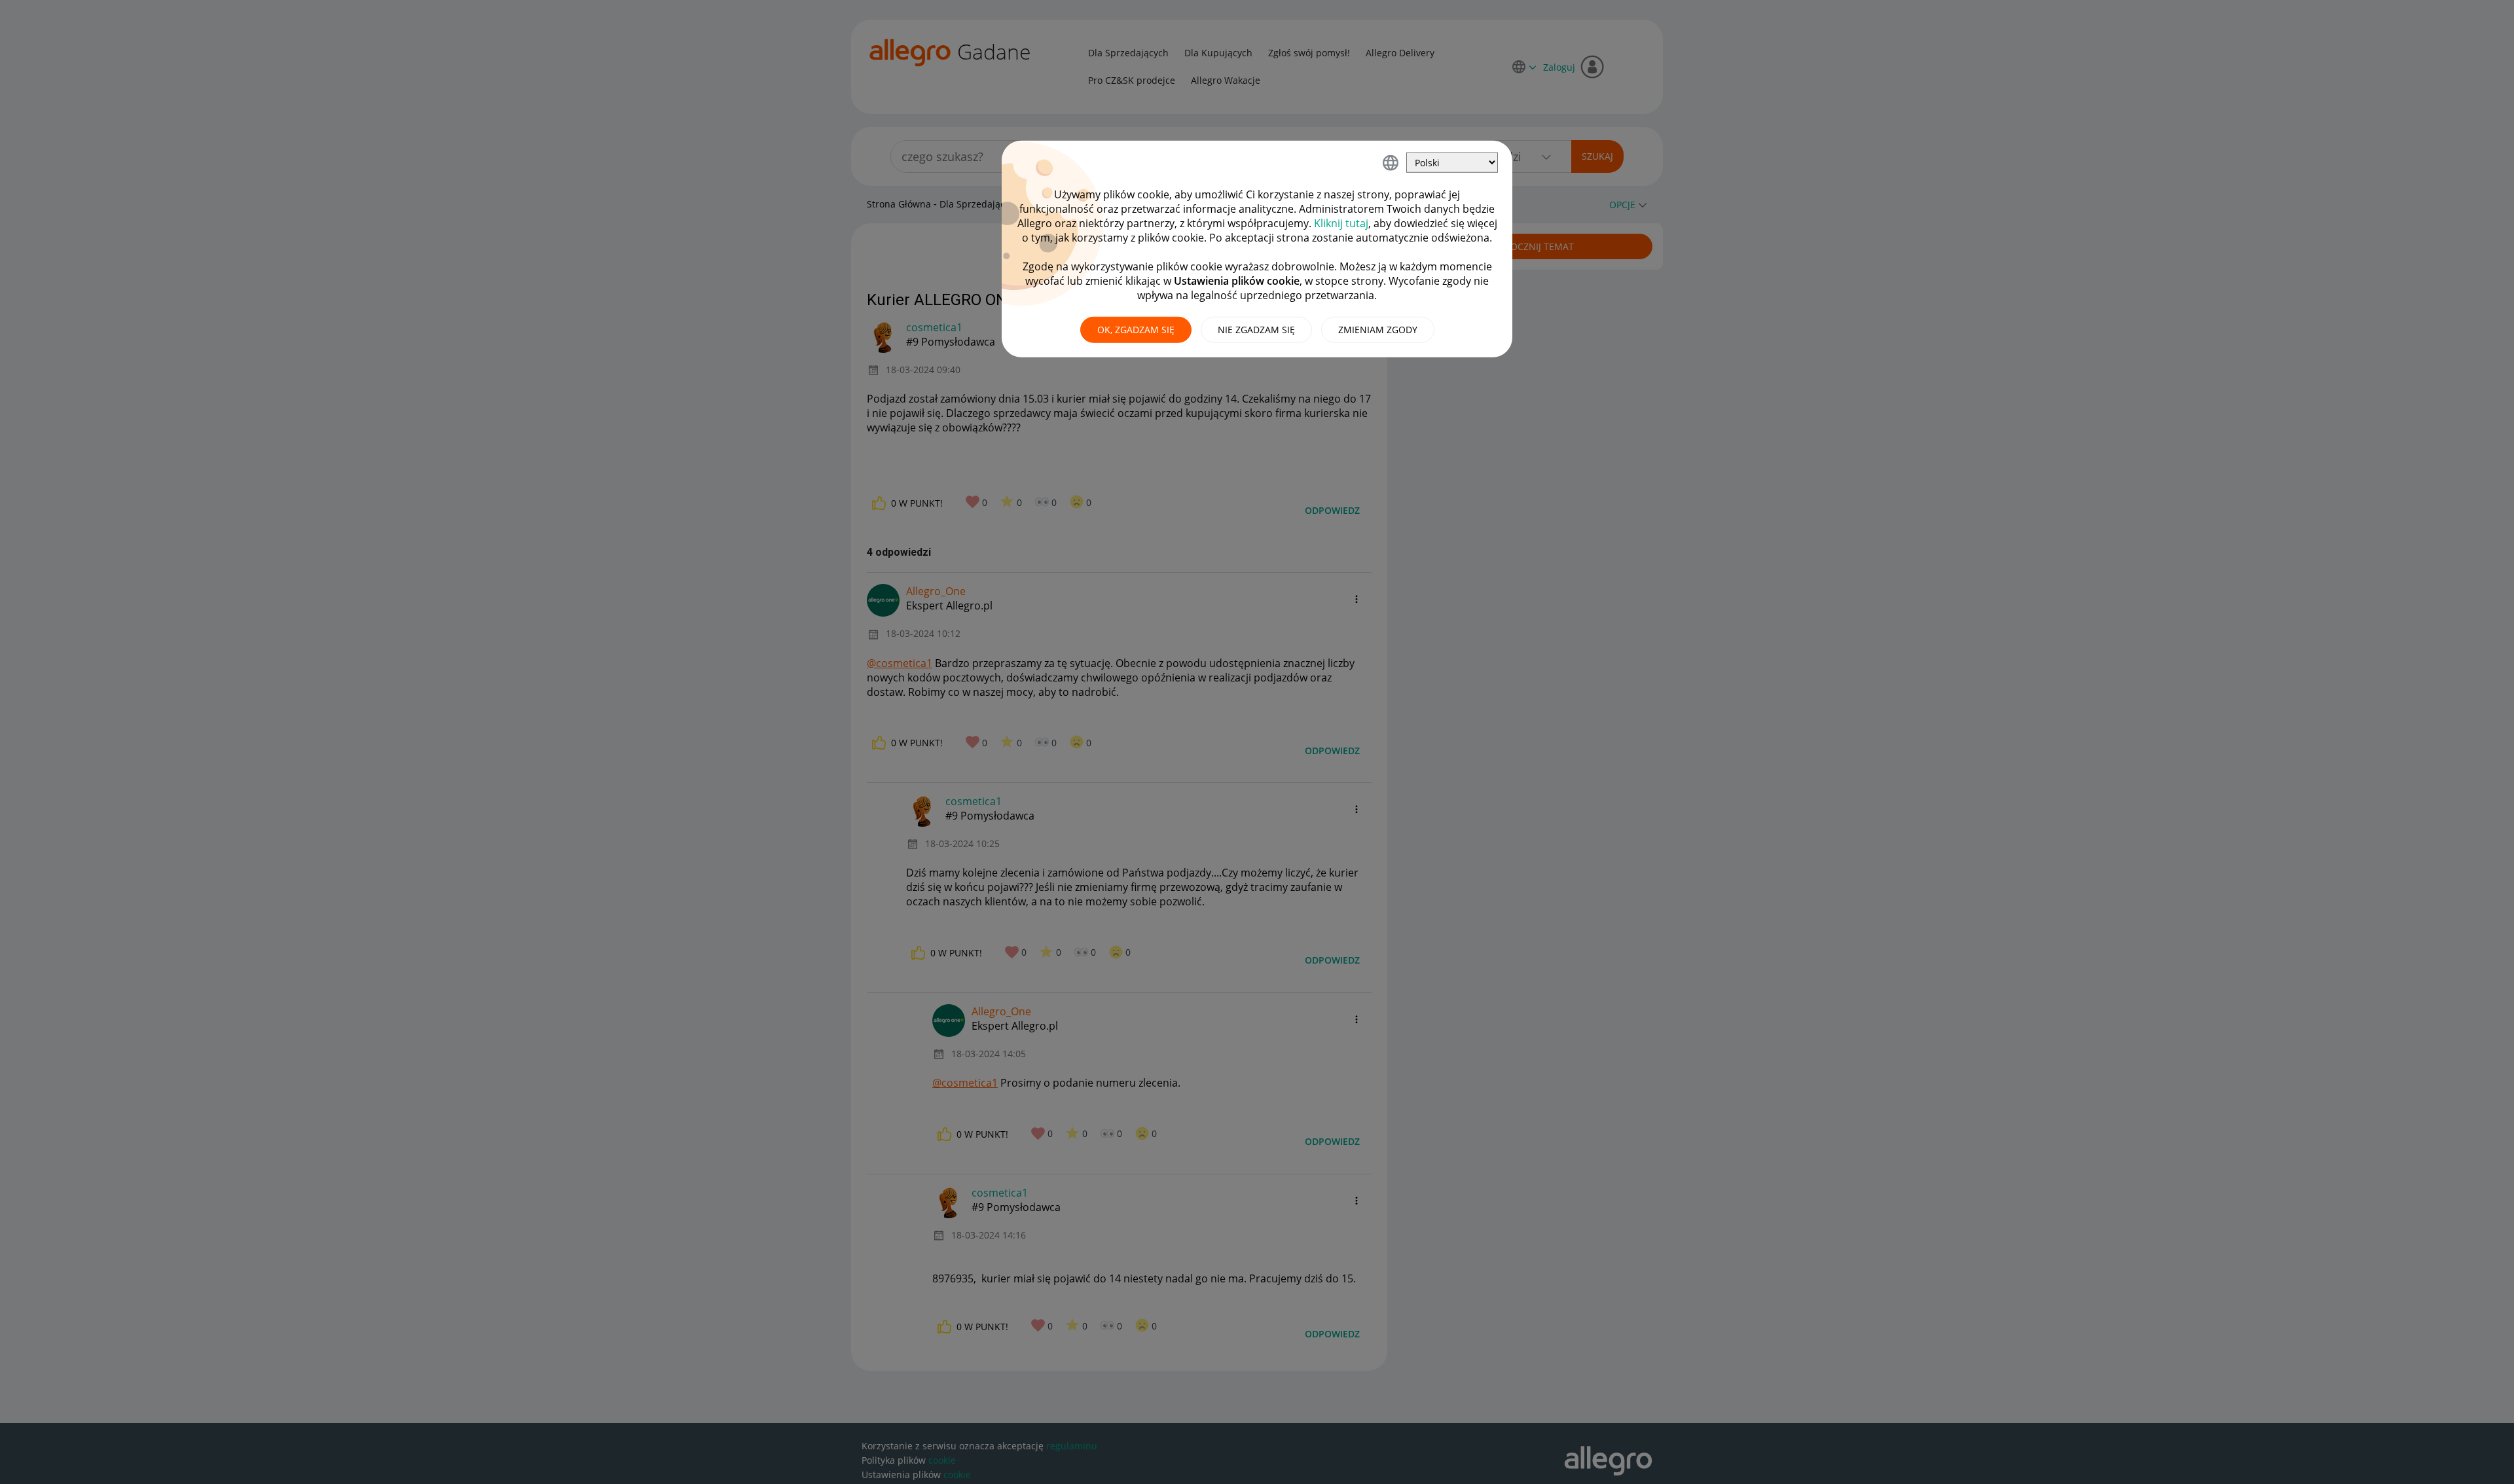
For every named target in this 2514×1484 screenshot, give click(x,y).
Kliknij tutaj (1341, 223)
